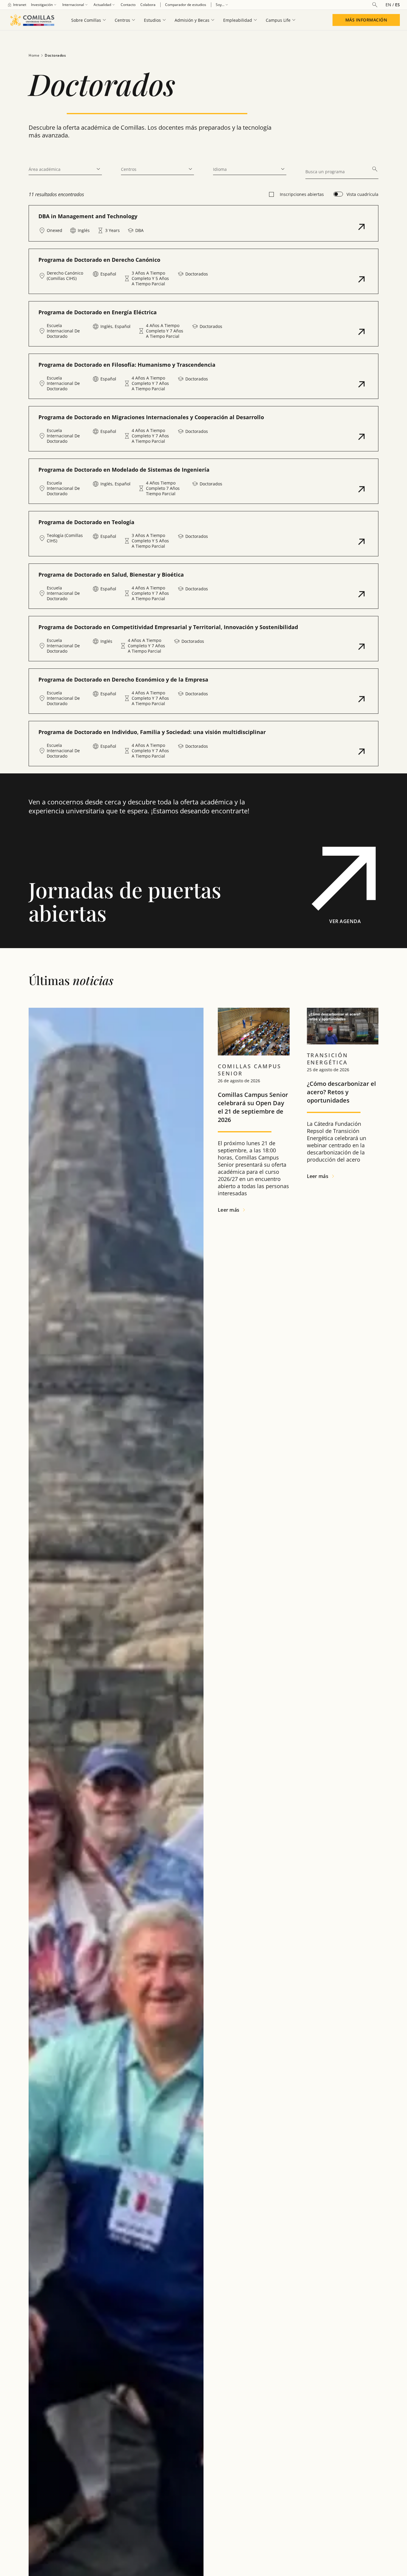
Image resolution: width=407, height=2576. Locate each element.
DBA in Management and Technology (88, 216)
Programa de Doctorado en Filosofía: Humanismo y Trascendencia (127, 365)
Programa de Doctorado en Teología (86, 522)
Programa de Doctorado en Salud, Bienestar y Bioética (111, 575)
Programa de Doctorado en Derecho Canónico (99, 260)
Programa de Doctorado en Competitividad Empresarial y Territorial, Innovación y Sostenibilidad (168, 627)
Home (34, 55)
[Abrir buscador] (375, 5)
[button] (203, 223)
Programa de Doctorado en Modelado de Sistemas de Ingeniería (124, 470)
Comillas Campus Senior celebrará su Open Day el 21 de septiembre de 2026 (253, 1107)
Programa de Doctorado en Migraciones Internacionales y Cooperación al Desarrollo (151, 417)
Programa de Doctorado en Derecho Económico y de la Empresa (123, 679)
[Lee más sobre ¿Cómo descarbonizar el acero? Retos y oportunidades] (343, 1026)
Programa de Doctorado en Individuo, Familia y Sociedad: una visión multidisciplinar (152, 732)
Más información (366, 20)
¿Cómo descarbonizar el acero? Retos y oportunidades (341, 1092)
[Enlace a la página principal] (32, 20)
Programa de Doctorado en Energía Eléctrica (98, 312)
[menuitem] (17, 5)
